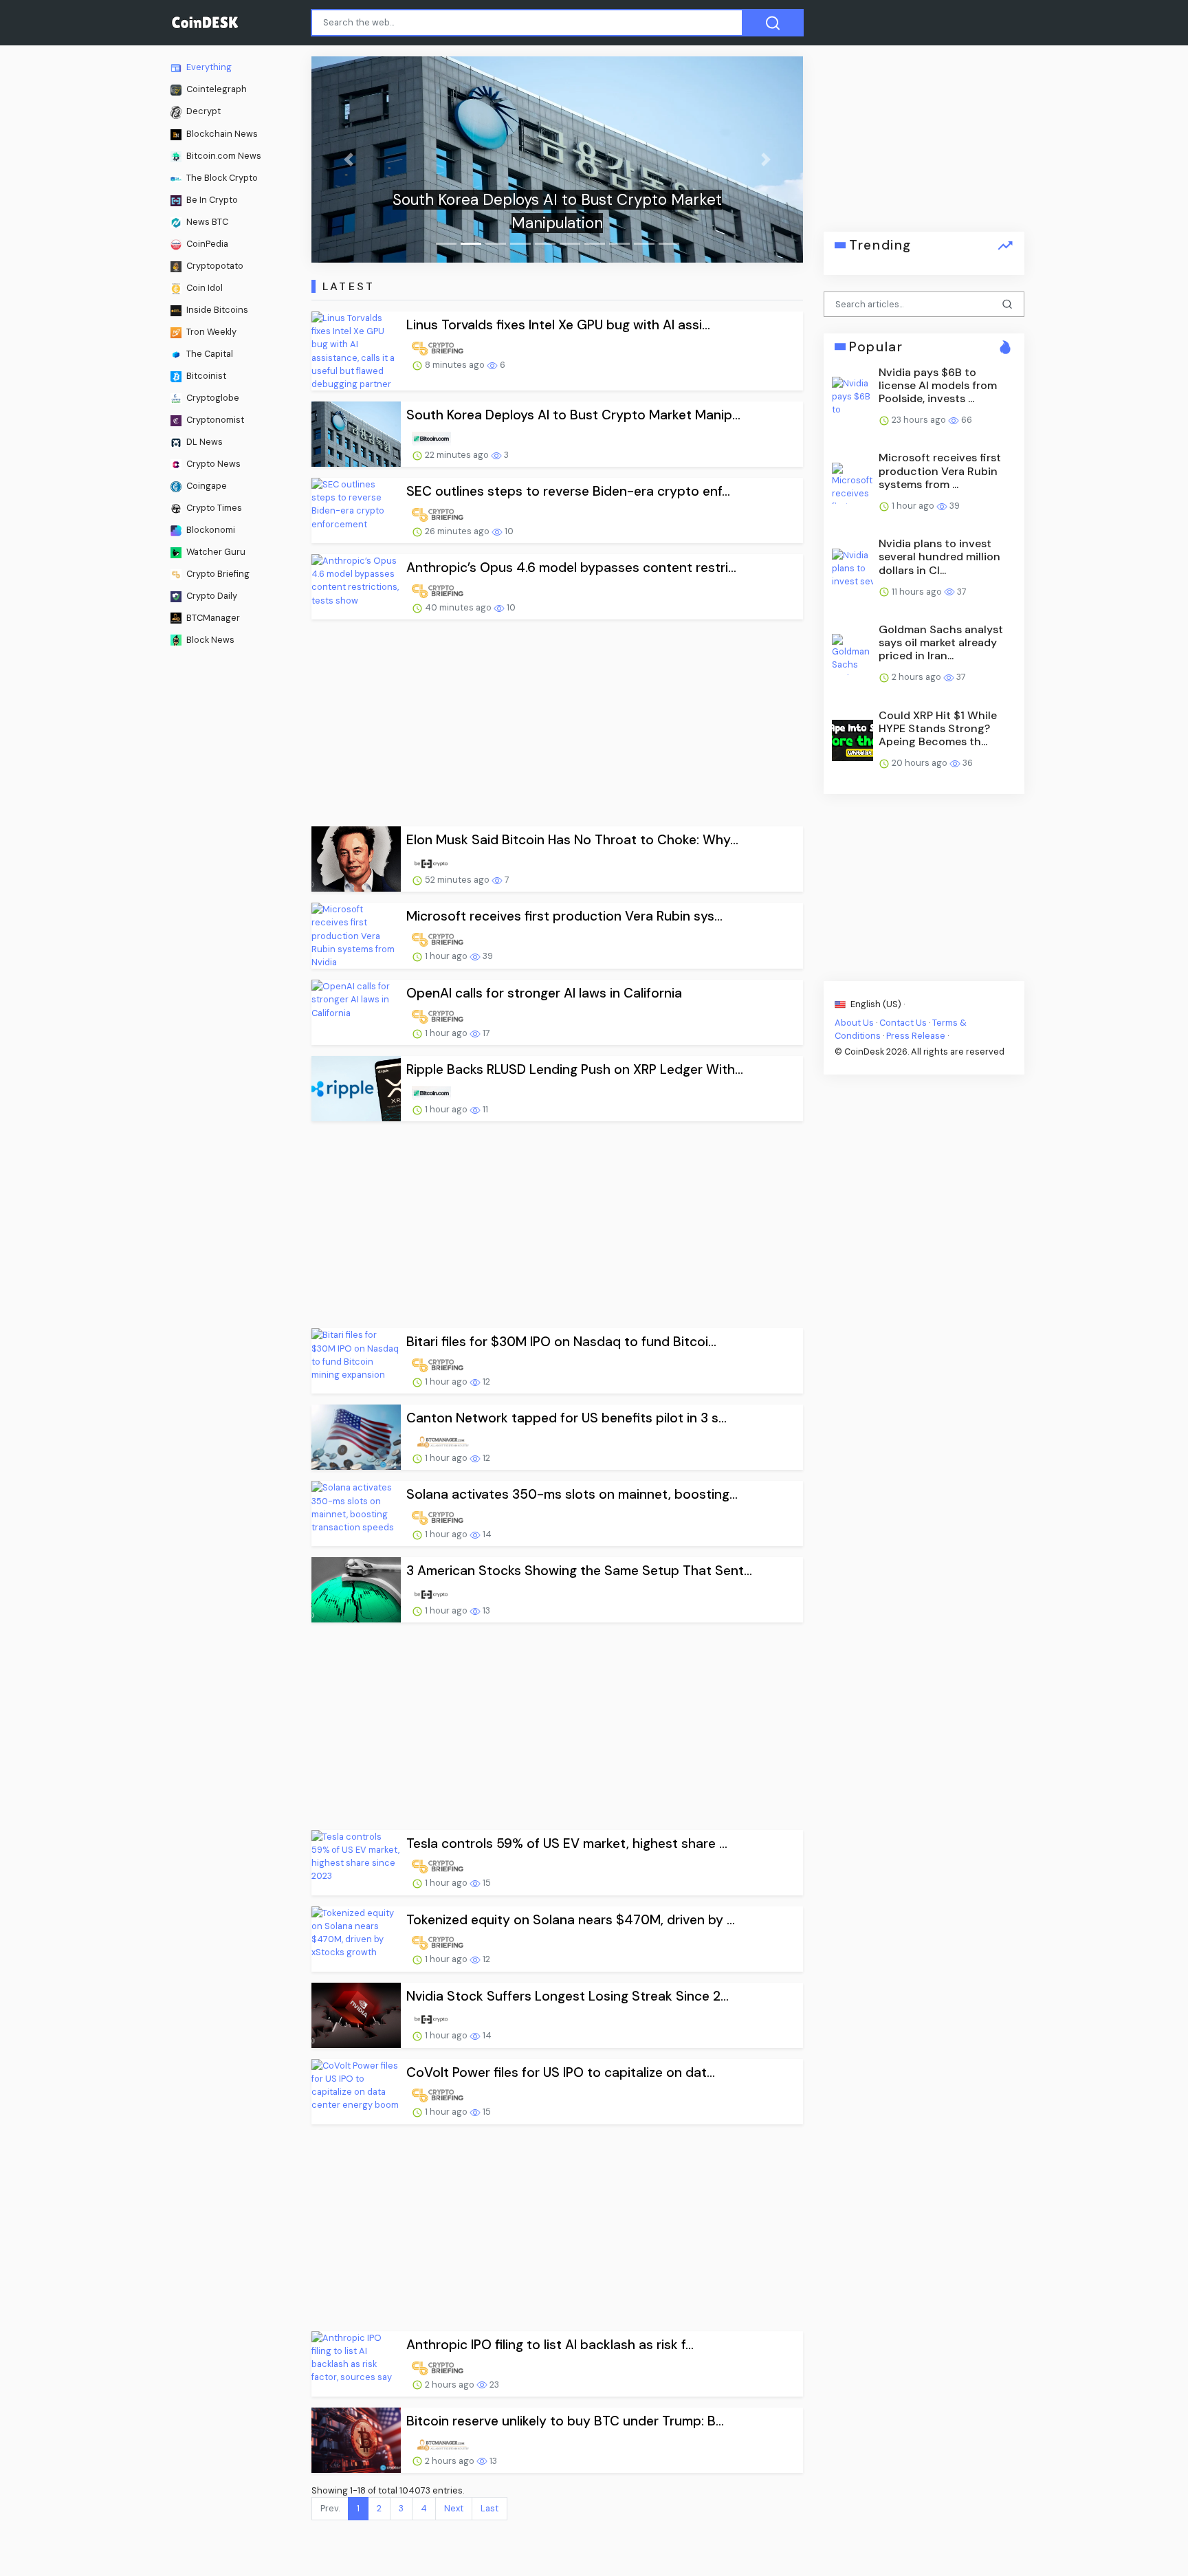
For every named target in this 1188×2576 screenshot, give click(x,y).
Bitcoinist (205, 376)
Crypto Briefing (217, 573)
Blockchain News (221, 134)
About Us (854, 1022)
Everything (208, 67)
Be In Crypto (211, 200)
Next (454, 2508)
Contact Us (903, 1022)
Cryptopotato (214, 266)
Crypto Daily (211, 595)
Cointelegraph (216, 89)
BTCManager (212, 617)
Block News (209, 639)
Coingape (206, 485)
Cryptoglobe (212, 398)
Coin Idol (203, 288)
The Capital (209, 354)
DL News (203, 442)
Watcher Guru (215, 551)
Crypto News (212, 464)
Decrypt (202, 111)
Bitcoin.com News (223, 156)
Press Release (916, 1036)
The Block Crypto (221, 178)
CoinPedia (206, 244)
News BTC (206, 222)
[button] (348, 159)
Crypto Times (213, 507)
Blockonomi (210, 529)
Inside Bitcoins (216, 310)
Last (489, 2508)
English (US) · (877, 1003)
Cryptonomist (214, 420)
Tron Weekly (210, 332)
